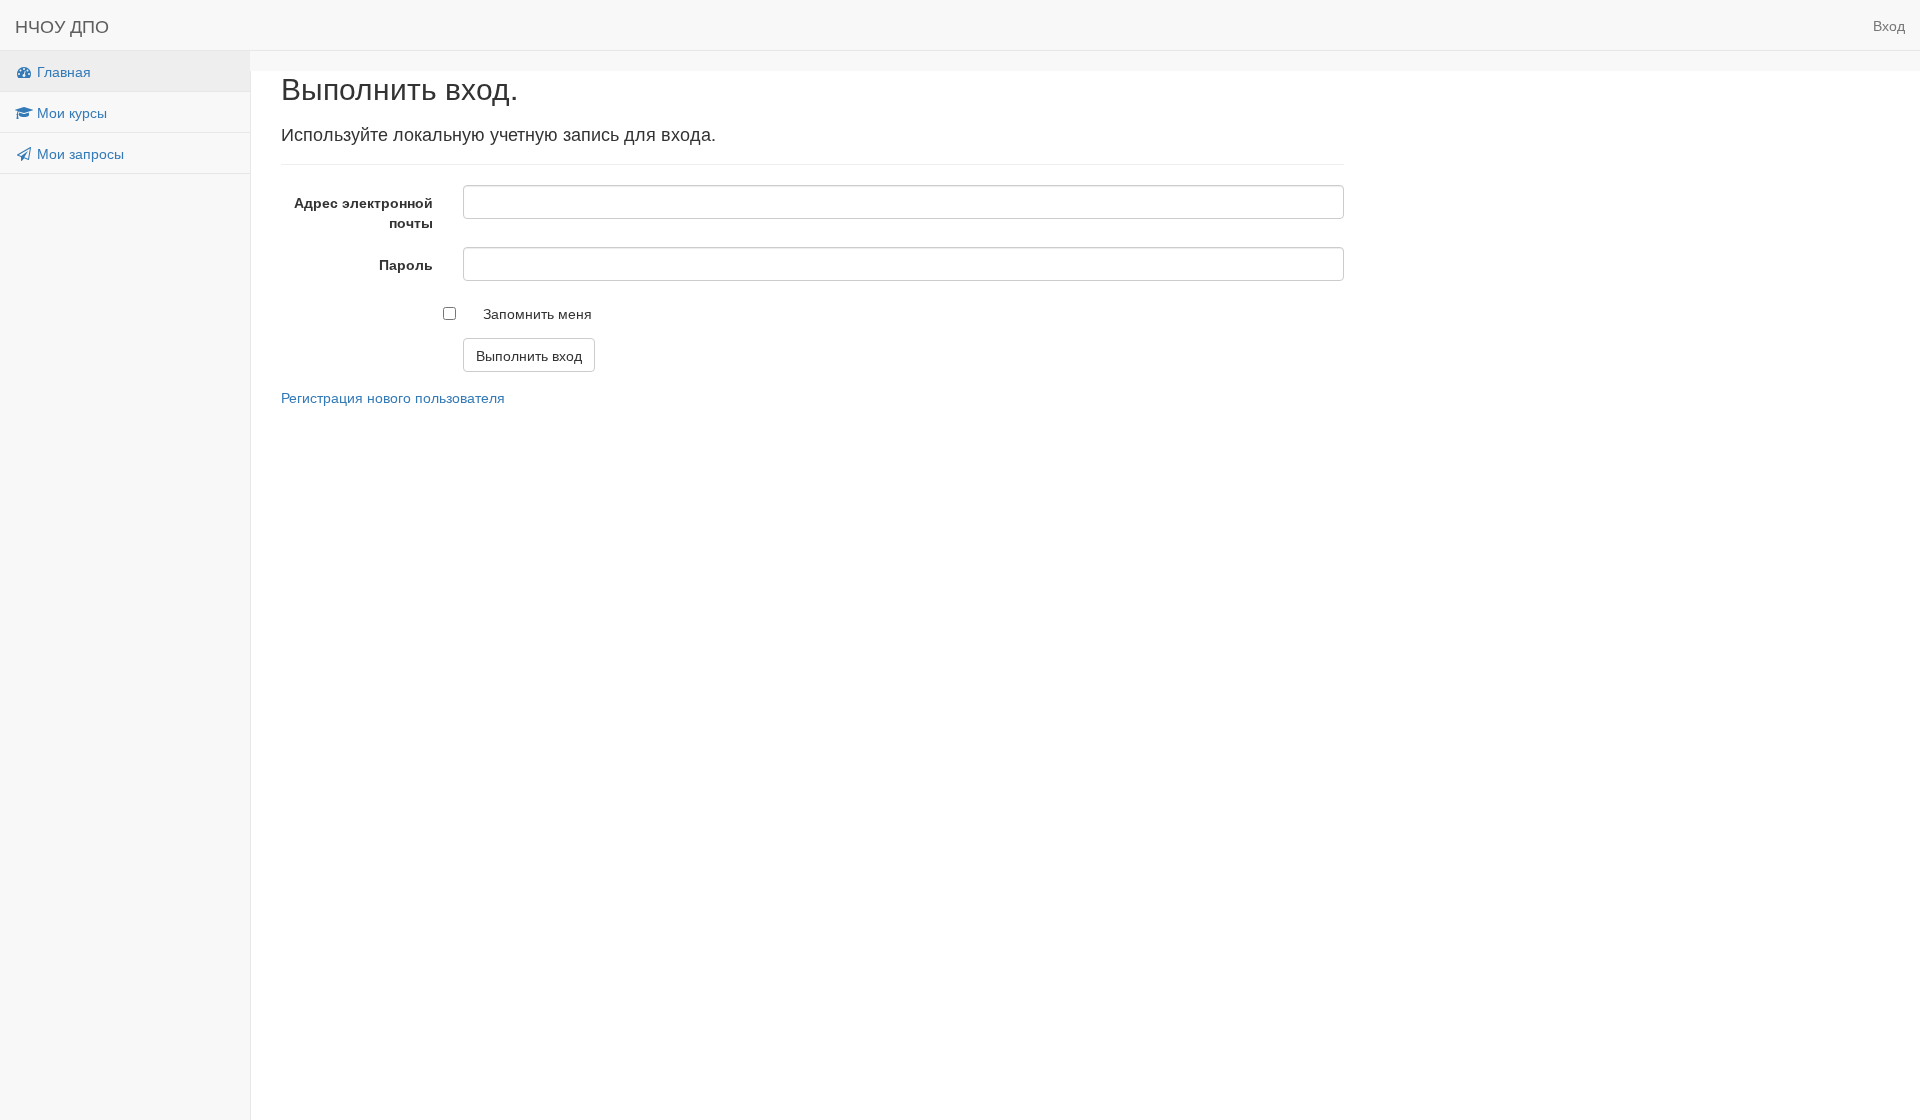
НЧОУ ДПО (62, 25)
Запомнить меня (537, 313)
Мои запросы (78, 153)
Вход (1889, 25)
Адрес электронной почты (363, 212)
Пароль (406, 264)
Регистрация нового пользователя (393, 397)
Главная (62, 71)
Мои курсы (70, 112)
